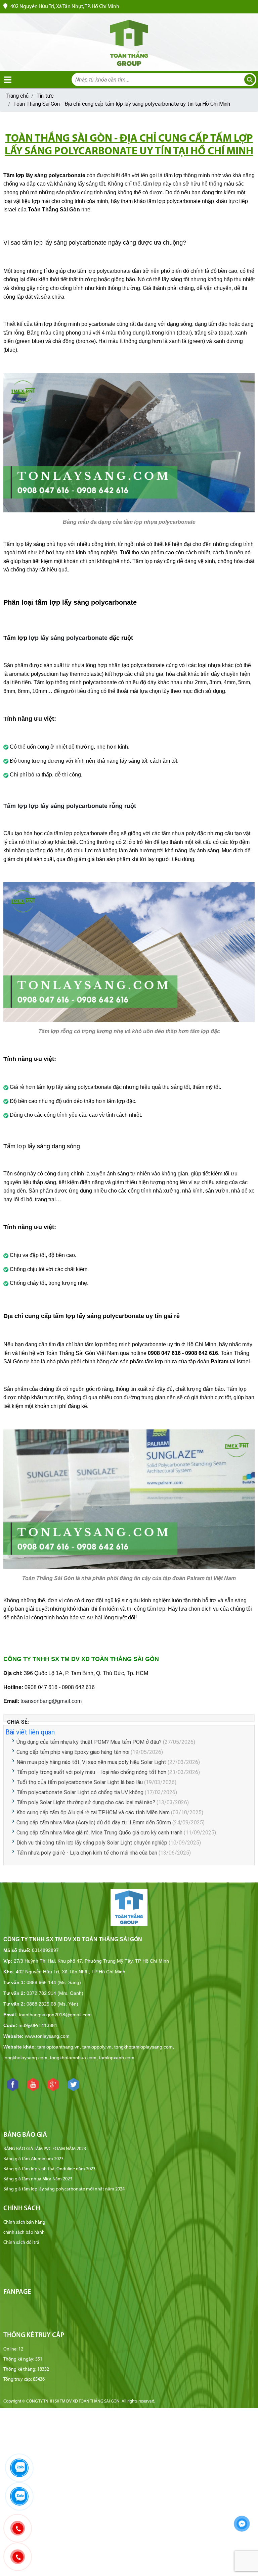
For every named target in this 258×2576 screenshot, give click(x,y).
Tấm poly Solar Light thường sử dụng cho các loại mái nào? (87, 1802)
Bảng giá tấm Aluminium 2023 (33, 2159)
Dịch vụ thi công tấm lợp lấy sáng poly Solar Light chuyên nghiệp (92, 1843)
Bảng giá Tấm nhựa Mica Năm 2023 (38, 2179)
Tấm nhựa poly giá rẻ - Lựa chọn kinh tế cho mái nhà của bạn (87, 1853)
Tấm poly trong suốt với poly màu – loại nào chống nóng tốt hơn (91, 1772)
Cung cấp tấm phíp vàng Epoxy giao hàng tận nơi (73, 1752)
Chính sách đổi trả (21, 2243)
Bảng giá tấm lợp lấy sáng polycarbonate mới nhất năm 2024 (64, 2189)
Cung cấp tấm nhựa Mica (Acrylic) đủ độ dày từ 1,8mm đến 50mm (94, 1823)
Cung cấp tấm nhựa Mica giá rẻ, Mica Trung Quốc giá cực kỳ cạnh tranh (99, 1833)
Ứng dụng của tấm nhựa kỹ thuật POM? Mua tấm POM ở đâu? (89, 1742)
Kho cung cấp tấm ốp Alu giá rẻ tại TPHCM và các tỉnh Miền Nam (93, 1812)
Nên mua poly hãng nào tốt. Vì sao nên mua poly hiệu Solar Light (91, 1762)
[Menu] (8, 80)
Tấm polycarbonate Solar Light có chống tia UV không (80, 1792)
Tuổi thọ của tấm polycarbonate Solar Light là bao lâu (80, 1782)
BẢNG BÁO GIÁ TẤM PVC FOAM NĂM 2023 (45, 2149)
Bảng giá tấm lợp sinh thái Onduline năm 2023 (49, 2169)
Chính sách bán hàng (24, 2223)
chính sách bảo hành (24, 2233)
